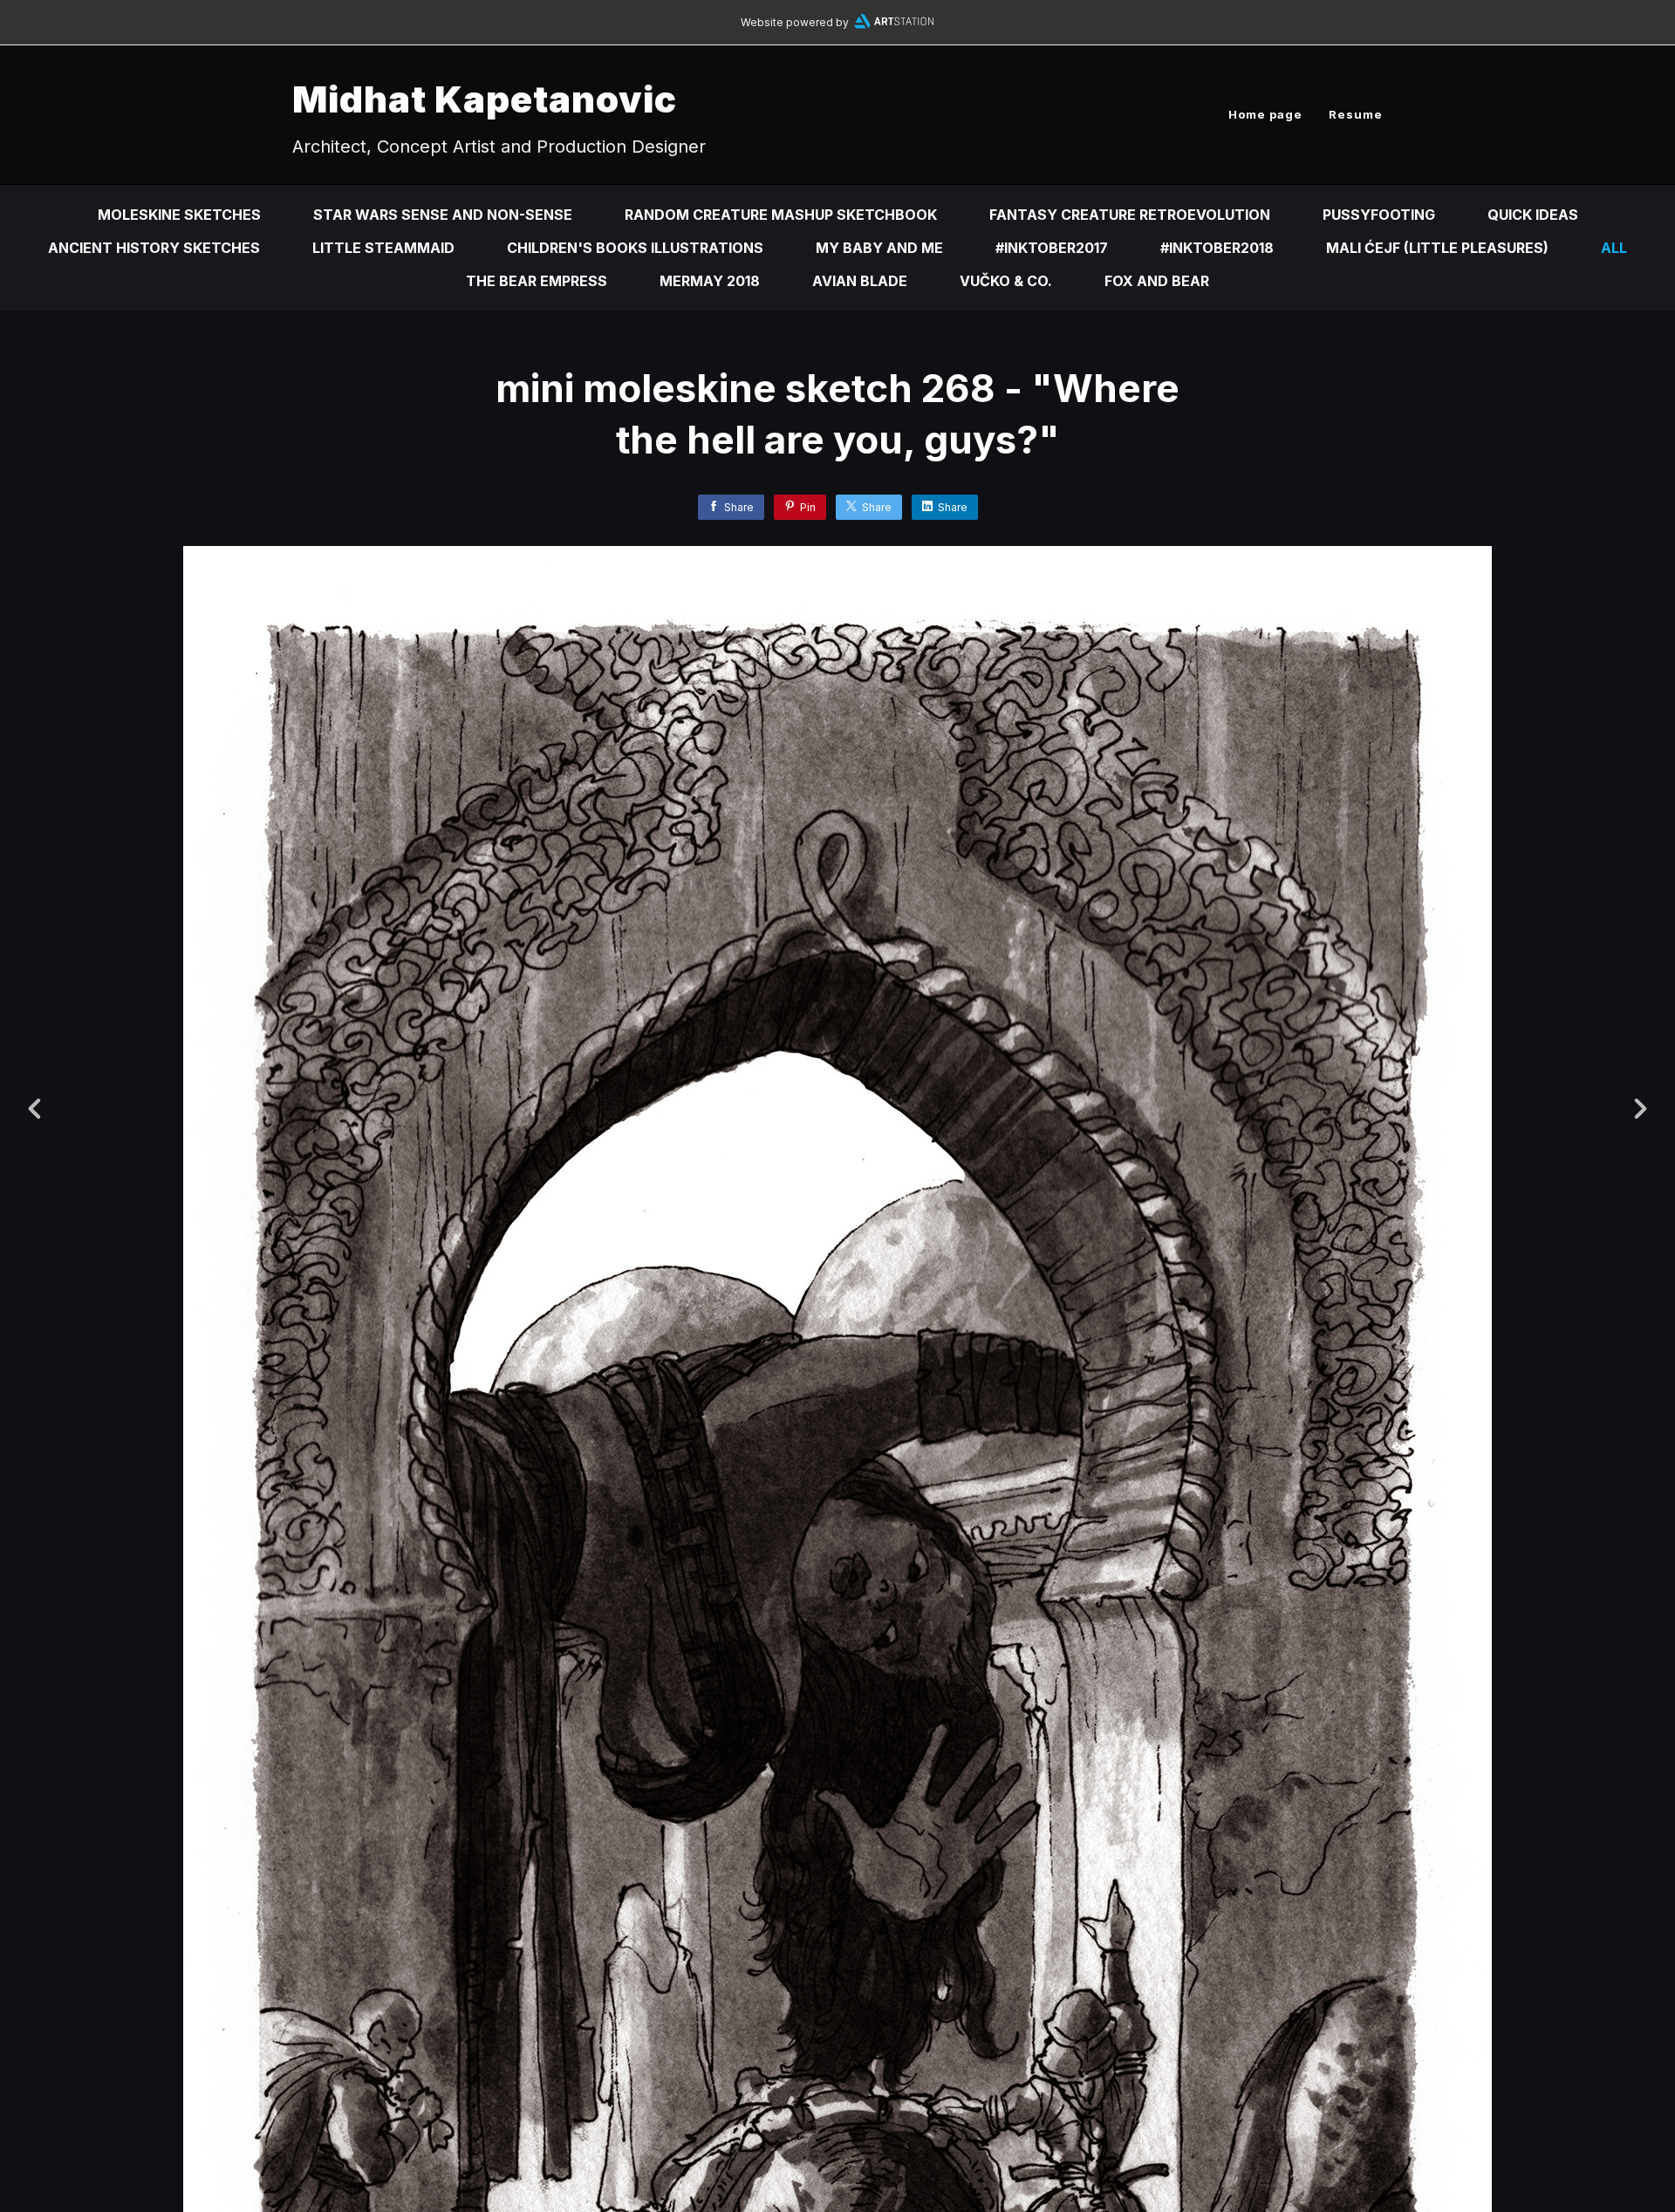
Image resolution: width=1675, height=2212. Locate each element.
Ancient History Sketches (154, 248)
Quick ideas (1533, 215)
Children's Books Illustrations (635, 248)
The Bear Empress (537, 281)
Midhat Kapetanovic (485, 99)
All (1614, 248)
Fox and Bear (1157, 281)
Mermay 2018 (710, 281)
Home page (1265, 114)
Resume (1356, 114)
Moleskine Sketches (179, 215)
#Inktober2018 (1217, 248)
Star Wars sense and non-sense (443, 215)
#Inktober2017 (1052, 248)
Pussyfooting (1379, 215)
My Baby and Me (879, 248)
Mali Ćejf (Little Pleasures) (1437, 248)
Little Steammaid (383, 248)
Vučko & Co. (1006, 281)
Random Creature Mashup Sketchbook (781, 215)
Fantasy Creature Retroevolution (1130, 215)
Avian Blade (860, 281)
